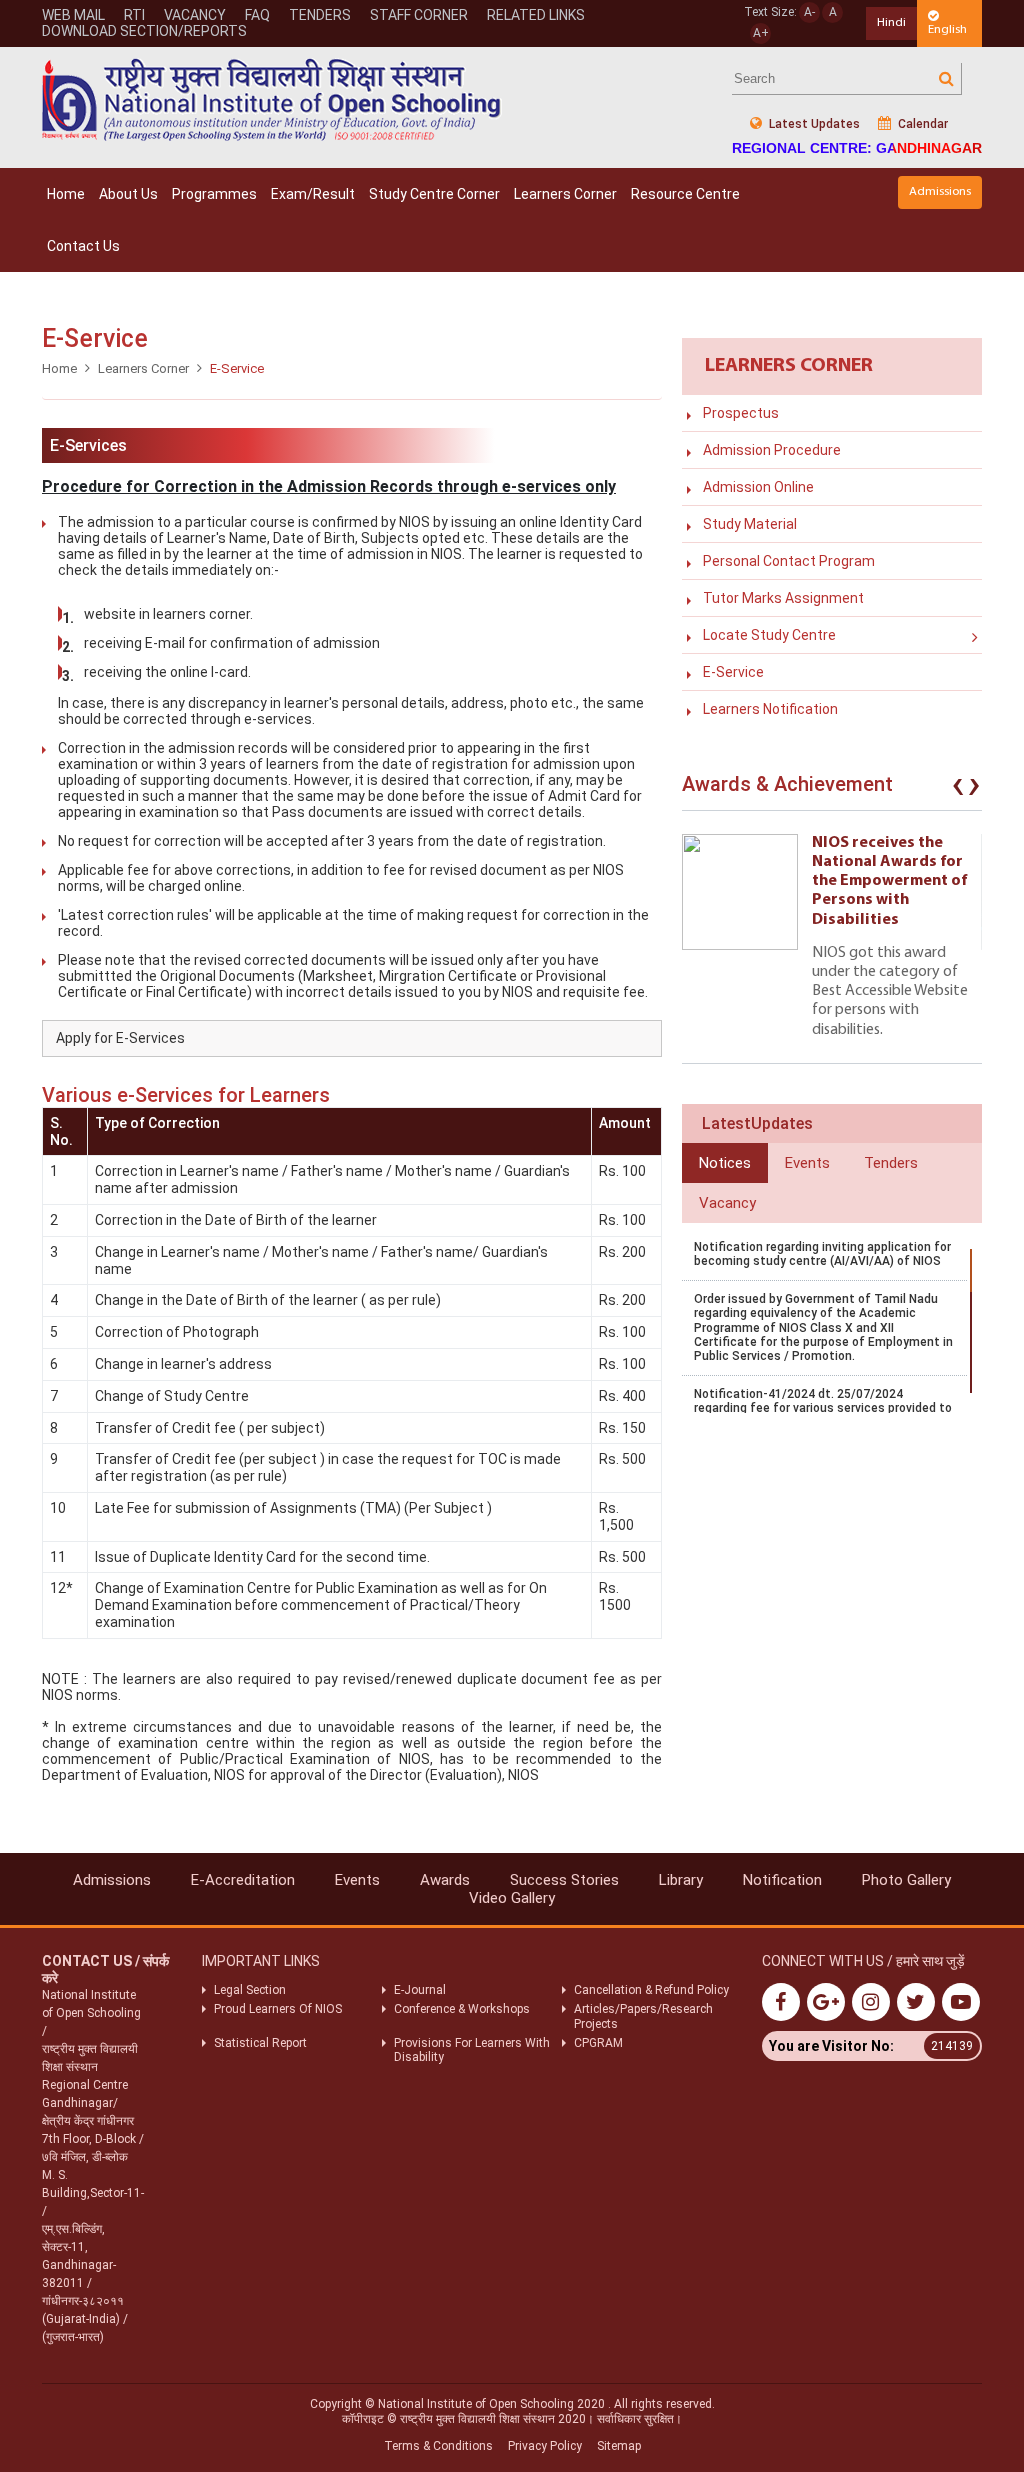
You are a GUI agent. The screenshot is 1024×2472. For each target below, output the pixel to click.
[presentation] (958, 789)
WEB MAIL (73, 15)
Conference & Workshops (462, 2009)
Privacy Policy (545, 2446)
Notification (782, 1880)
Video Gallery (512, 1898)
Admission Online (758, 487)
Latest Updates (813, 124)
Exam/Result (313, 194)
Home (66, 194)
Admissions (940, 191)
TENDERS (320, 15)
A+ (761, 33)
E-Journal (420, 1990)
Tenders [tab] (891, 1163)
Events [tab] (807, 1163)
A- (809, 12)
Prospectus (741, 413)
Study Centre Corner (434, 194)
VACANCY (195, 15)
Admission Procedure (772, 450)
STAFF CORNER (419, 15)
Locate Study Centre (769, 635)
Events (357, 1880)
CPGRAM (600, 2043)
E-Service (733, 672)
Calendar (921, 124)
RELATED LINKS (536, 15)
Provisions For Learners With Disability (472, 2050)
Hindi (891, 22)
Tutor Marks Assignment (783, 598)
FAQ (257, 15)
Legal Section (250, 1990)
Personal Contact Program (789, 561)
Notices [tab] (725, 1163)
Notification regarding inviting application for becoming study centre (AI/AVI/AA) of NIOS (822, 1254)
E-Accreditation (243, 1880)
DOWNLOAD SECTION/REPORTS (144, 31)
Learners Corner (565, 194)
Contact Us (83, 246)
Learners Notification (770, 709)
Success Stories (564, 1880)
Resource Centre (685, 194)
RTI (134, 15)
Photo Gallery (906, 1880)
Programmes (214, 194)
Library (681, 1880)
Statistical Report (260, 2043)
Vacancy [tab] (727, 1203)
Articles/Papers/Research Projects (643, 2016)
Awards (445, 1880)
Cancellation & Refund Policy (651, 1990)
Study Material (750, 524)
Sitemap (619, 2446)
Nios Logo (272, 99)
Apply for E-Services (120, 1038)
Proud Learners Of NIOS (278, 2009)
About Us (128, 194)
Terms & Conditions (438, 2446)
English (947, 29)
